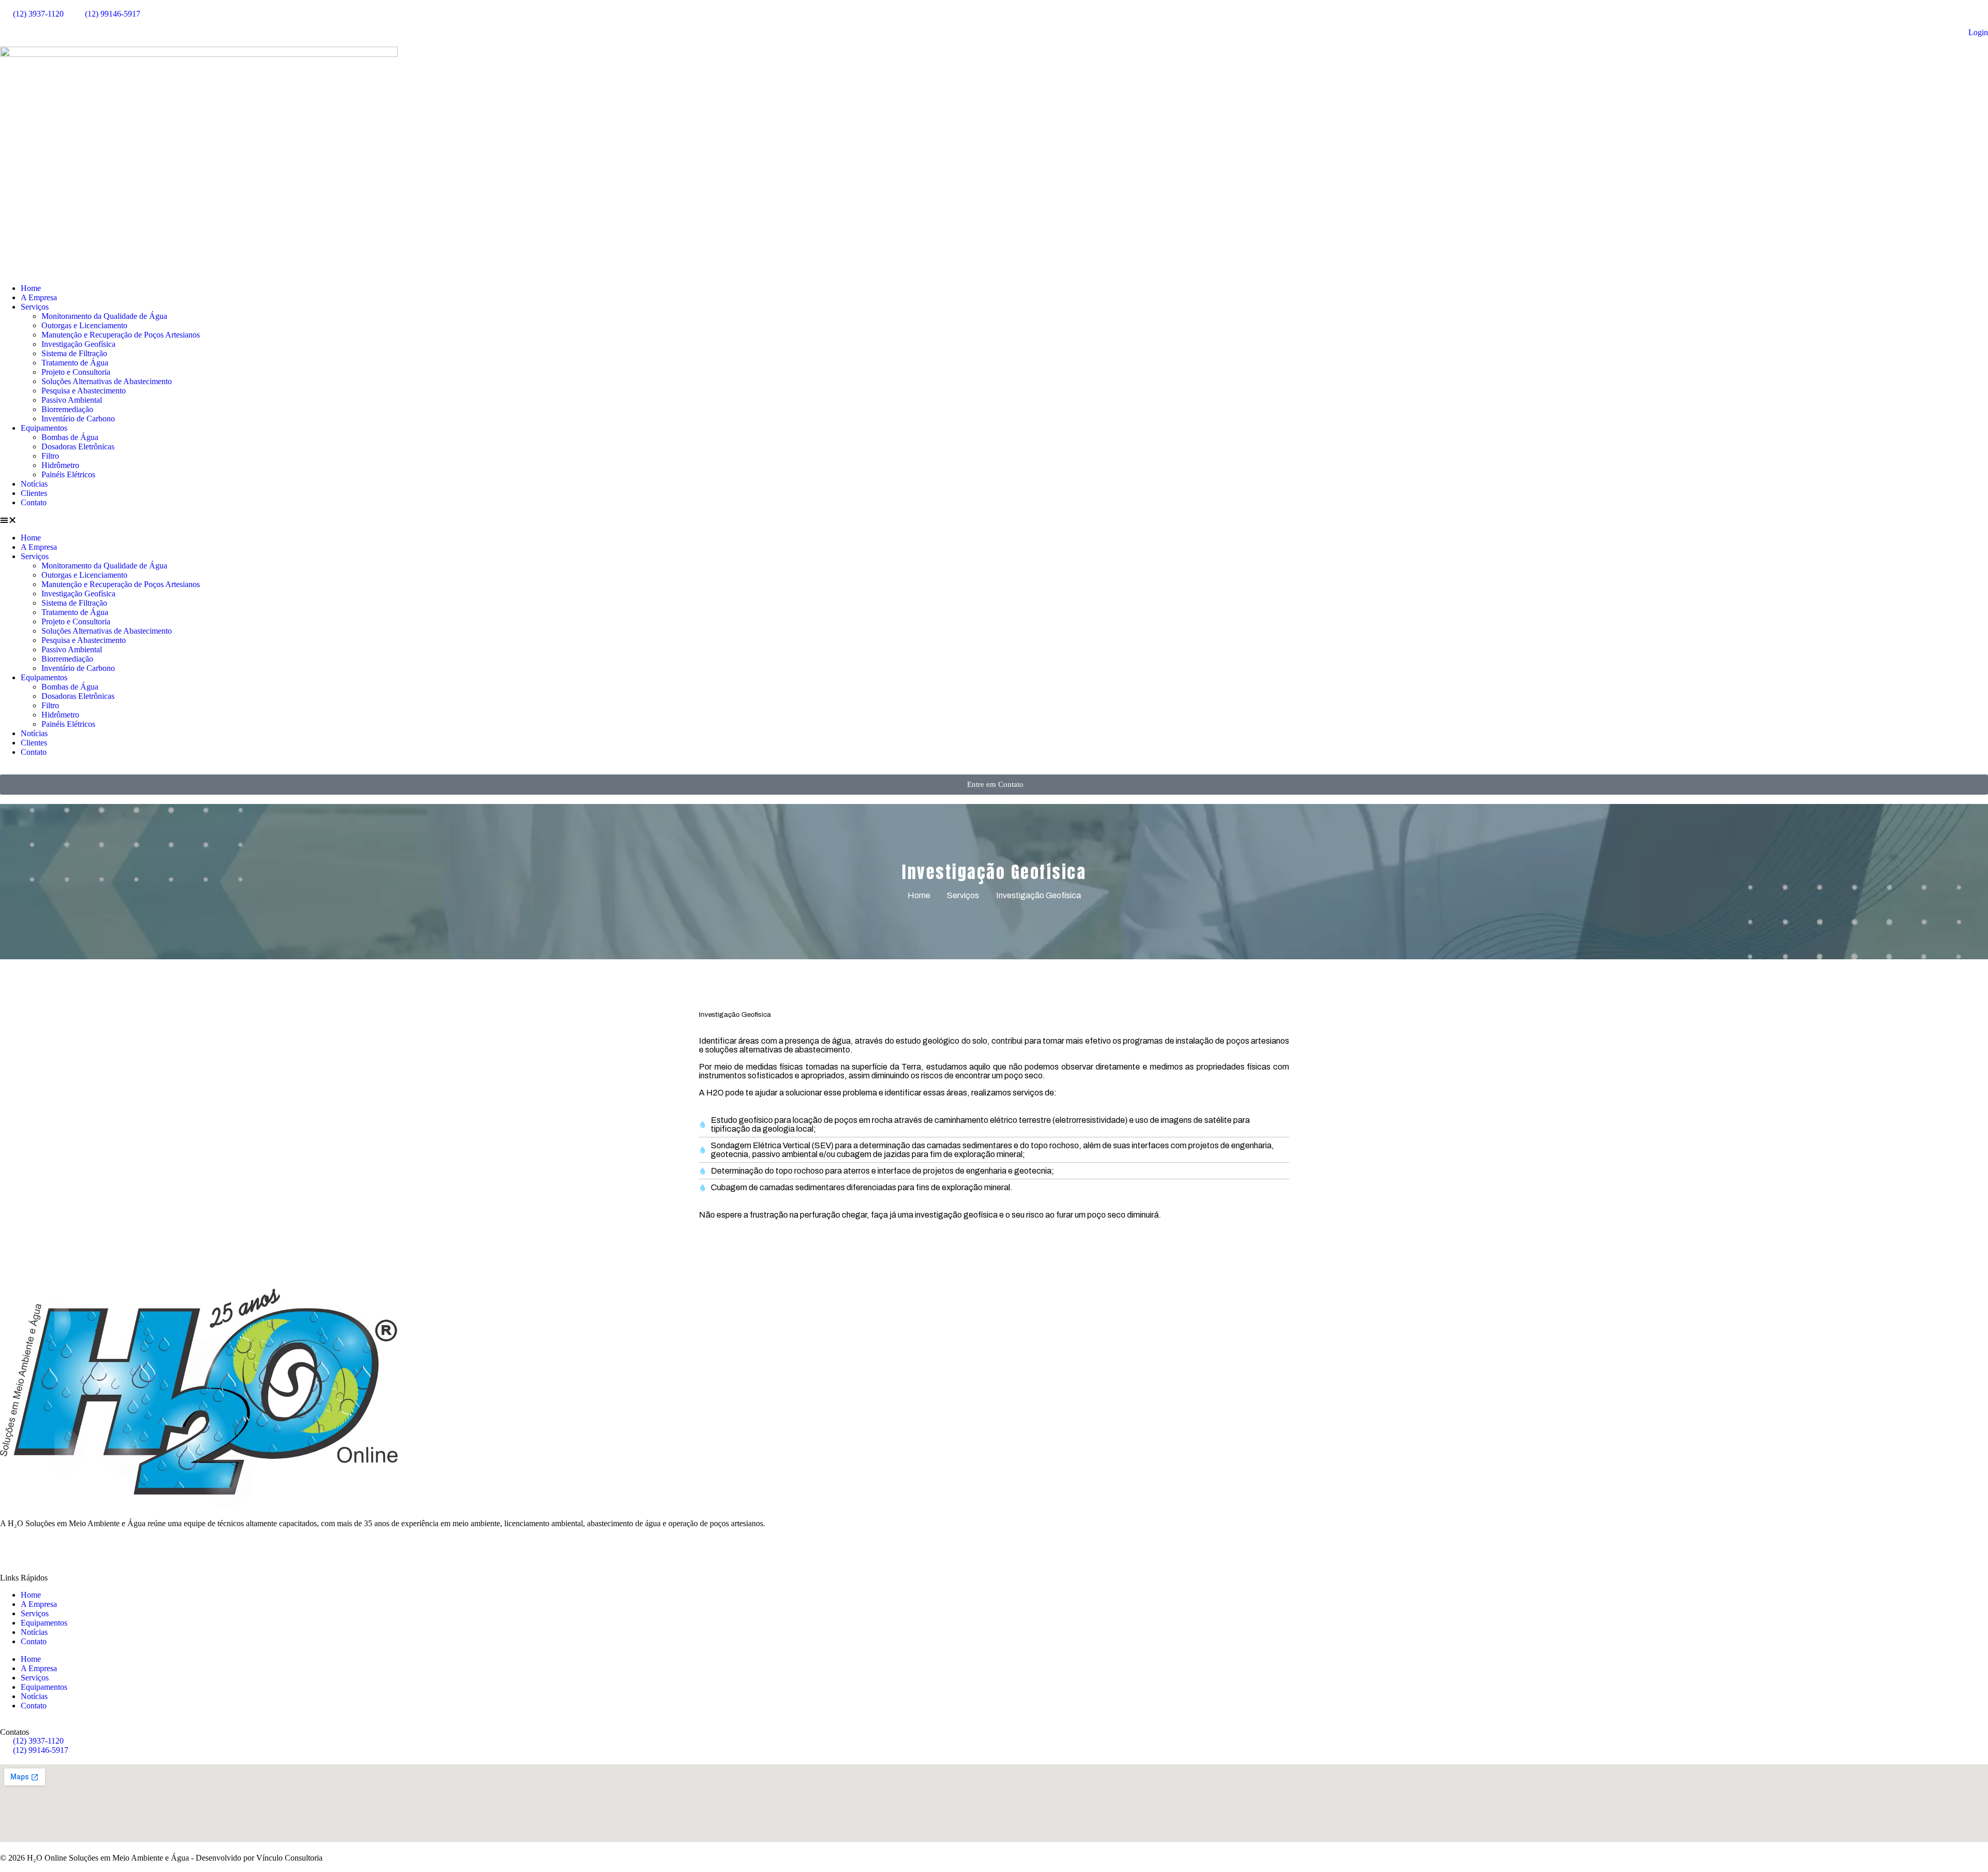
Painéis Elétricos (68, 474)
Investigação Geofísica (78, 344)
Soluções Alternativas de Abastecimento (107, 381)
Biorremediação (67, 409)
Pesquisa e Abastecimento (84, 391)
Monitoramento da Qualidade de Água (104, 316)
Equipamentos (44, 428)
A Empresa (39, 297)
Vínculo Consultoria (289, 1858)
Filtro (50, 456)
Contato (34, 502)
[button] (994, 520)
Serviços (35, 307)
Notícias (34, 484)
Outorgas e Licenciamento (84, 325)
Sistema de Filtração (74, 353)
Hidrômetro (60, 465)
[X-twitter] (41, 1549)
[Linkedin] (153, 1549)
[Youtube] (125, 1549)
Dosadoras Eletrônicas (78, 447)
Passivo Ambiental (72, 400)
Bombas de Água (70, 437)
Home (31, 288)
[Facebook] (13, 1549)
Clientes (34, 493)
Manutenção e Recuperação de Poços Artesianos (121, 335)
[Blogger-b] (69, 1549)
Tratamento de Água (75, 363)
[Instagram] (97, 1549)
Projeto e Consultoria (76, 372)
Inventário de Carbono (78, 419)
